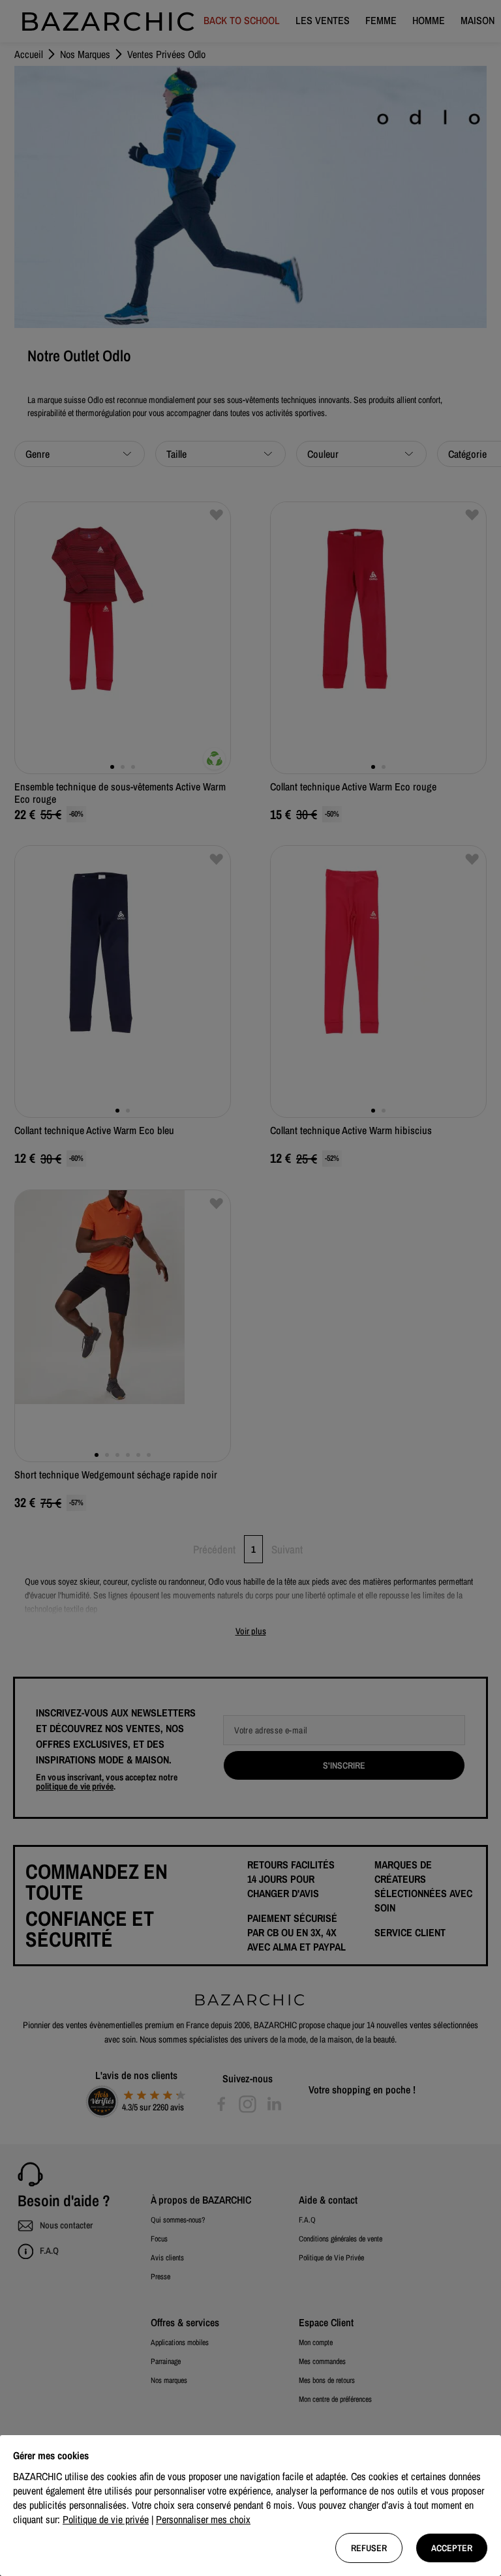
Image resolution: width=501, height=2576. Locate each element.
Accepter (452, 2548)
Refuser (369, 2548)
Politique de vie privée (106, 2519)
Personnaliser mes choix (203, 2519)
